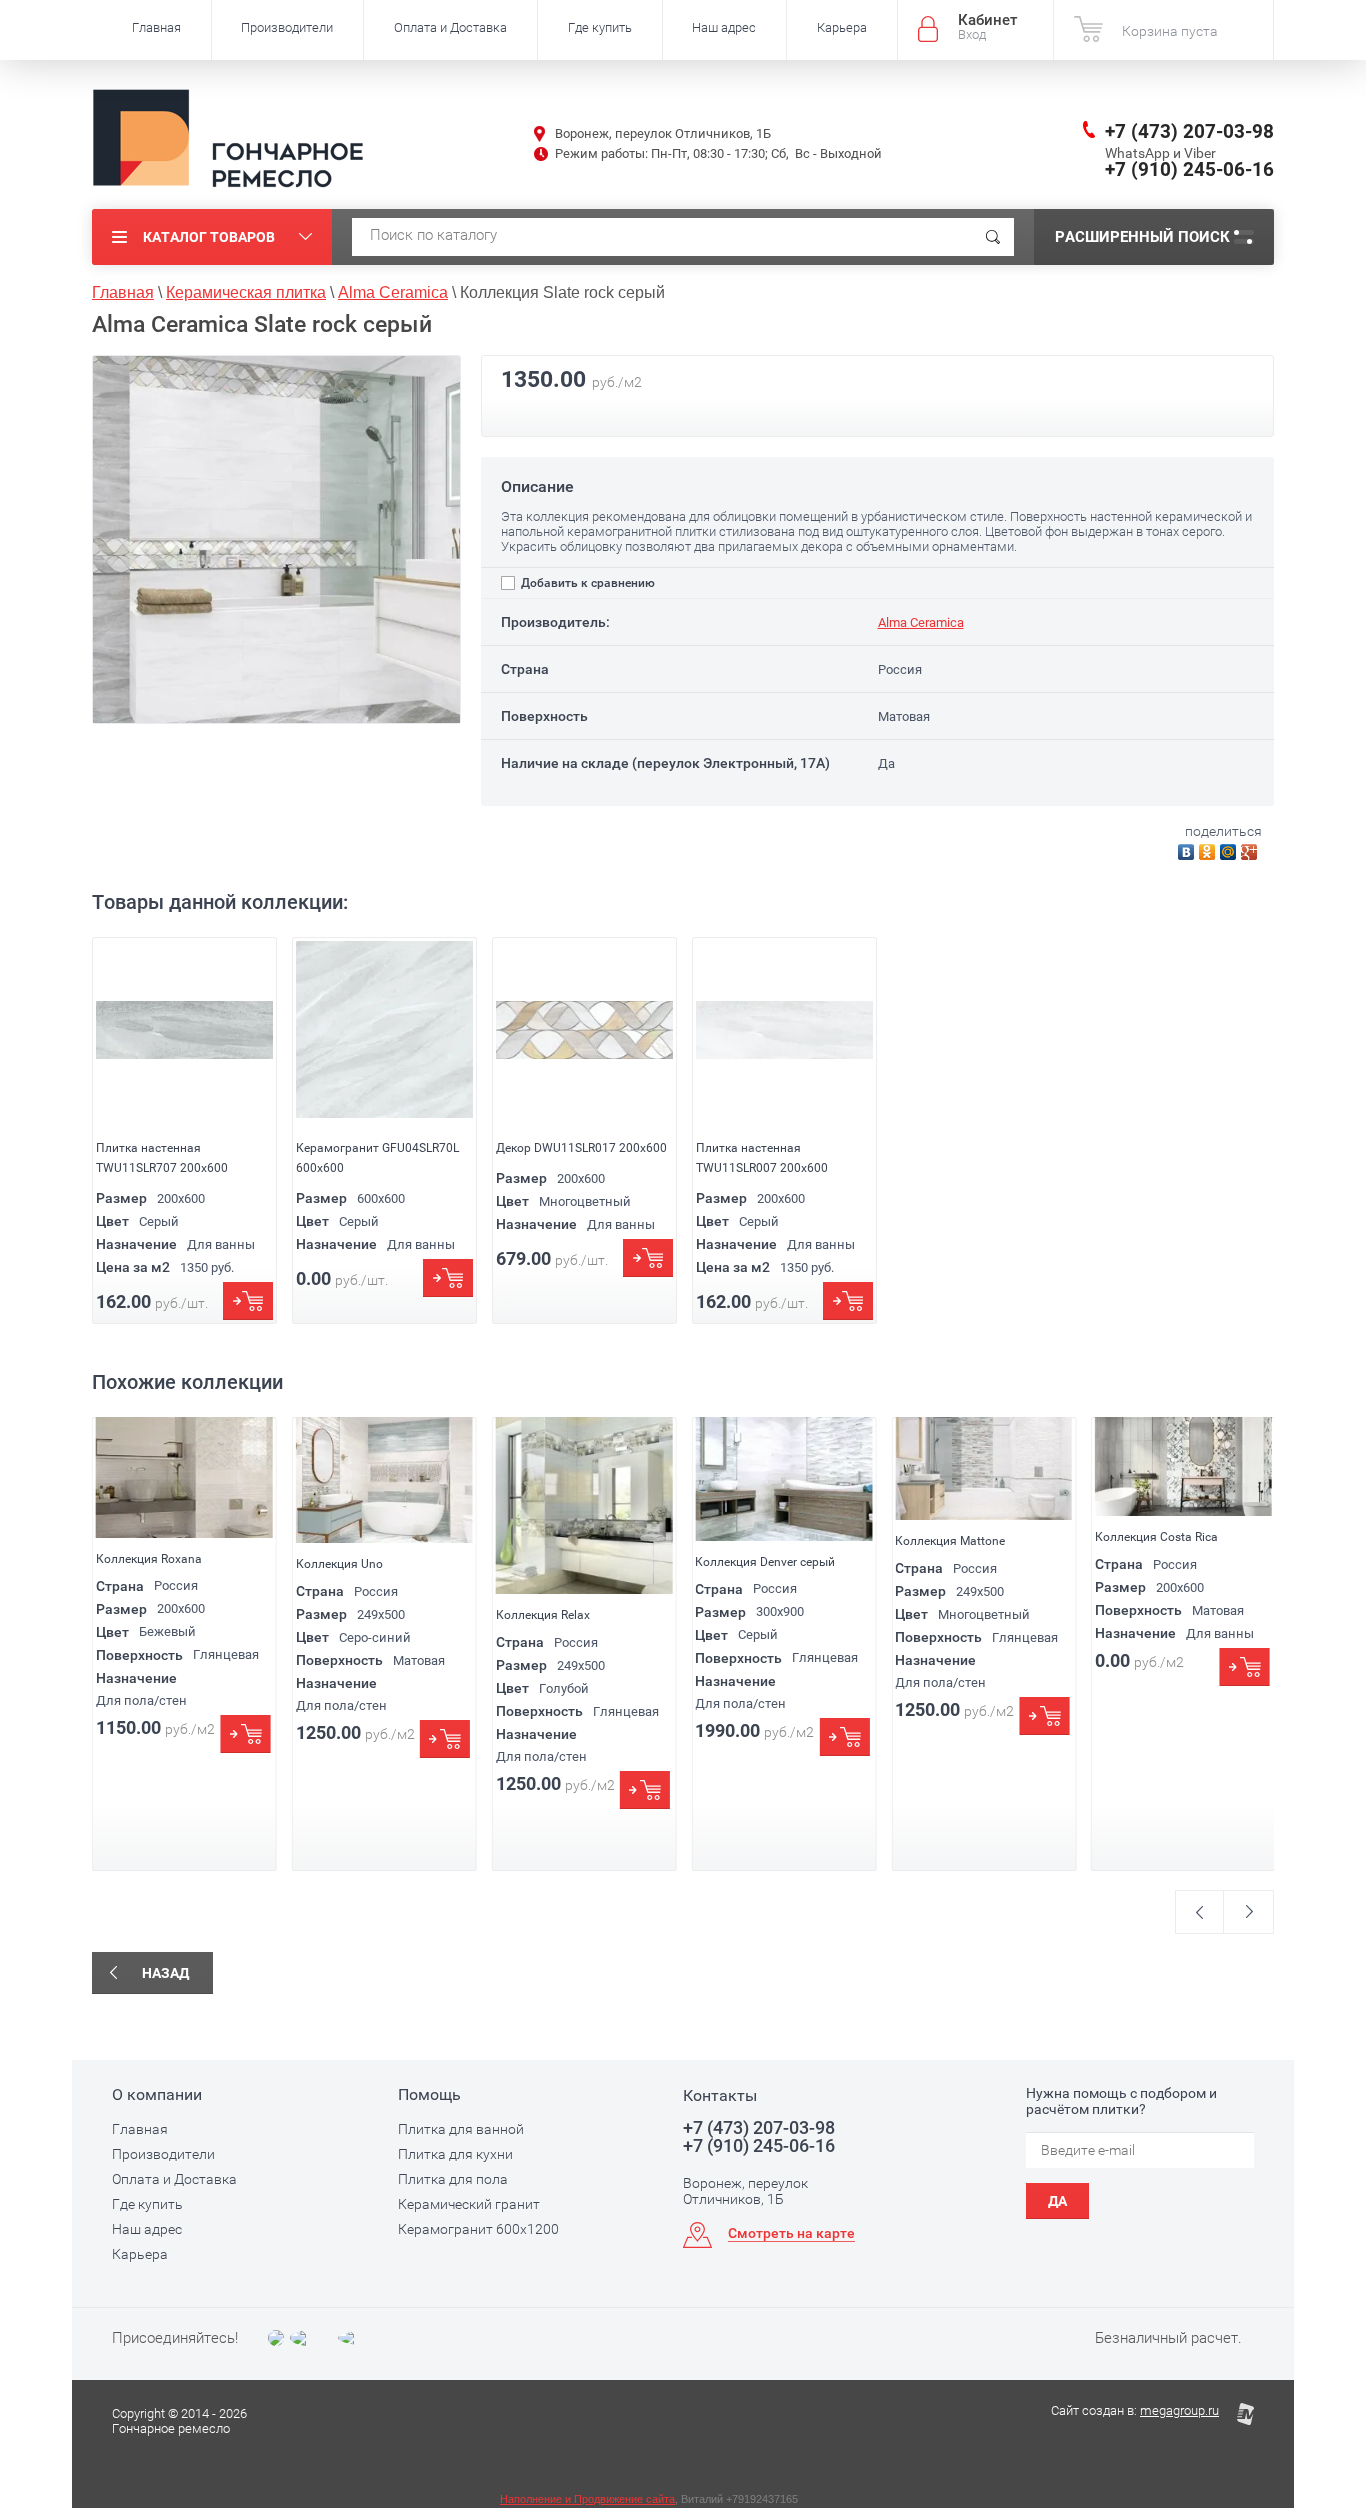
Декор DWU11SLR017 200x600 (581, 1148)
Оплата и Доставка (450, 27)
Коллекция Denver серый (765, 1562)
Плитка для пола (453, 2179)
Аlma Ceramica (921, 622)
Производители (287, 27)
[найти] (993, 237)
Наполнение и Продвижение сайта (587, 2499)
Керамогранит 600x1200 (478, 2229)
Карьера (842, 27)
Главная (156, 27)
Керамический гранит (469, 2204)
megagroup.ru (1179, 2410)
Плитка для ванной (461, 2129)
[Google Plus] (1251, 849)
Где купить (600, 27)
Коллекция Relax (543, 1615)
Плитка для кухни (455, 2154)
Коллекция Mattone (950, 1541)
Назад (165, 1973)
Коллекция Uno (339, 1564)
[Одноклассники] (1209, 849)
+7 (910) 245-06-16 (1189, 169)
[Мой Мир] (1230, 849)
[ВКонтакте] (1188, 849)
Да (1057, 2201)
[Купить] (248, 1301)
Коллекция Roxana (149, 1559)
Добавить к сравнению (586, 583)
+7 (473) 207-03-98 (1189, 131)
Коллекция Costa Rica (1156, 1537)
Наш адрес (724, 27)
